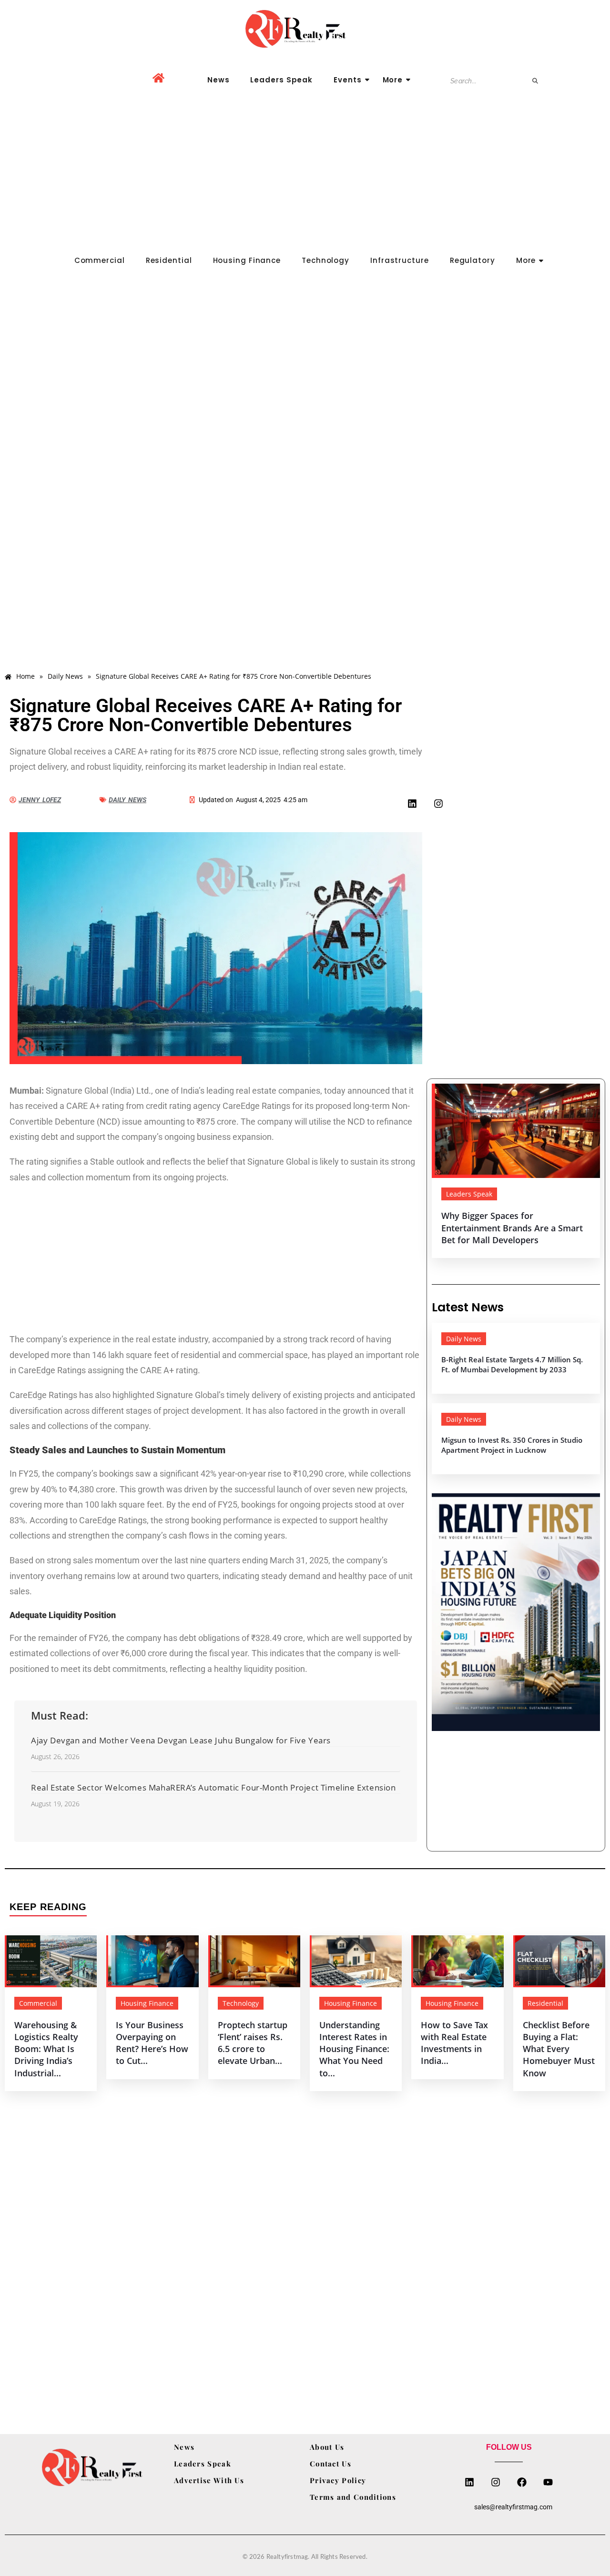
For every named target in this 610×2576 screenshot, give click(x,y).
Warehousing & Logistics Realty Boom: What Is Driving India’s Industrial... (46, 2049)
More (393, 80)
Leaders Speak (281, 80)
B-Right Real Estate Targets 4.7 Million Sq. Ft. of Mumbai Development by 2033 (512, 1364)
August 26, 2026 (55, 1757)
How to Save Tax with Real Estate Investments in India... (454, 2043)
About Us (327, 2447)
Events (347, 80)
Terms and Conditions (353, 2497)
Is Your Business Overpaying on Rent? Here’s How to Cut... (152, 2043)
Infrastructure (400, 260)
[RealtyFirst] (305, 29)
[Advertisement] (305, 180)
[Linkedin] (412, 804)
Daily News (464, 1339)
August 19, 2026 (55, 1804)
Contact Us (330, 2464)
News (219, 80)
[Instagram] (438, 804)
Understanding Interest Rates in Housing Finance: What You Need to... (354, 2049)
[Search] (536, 81)
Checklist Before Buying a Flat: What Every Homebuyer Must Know (559, 2049)
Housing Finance (247, 260)
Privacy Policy (338, 2480)
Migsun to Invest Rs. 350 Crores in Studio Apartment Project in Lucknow (512, 1445)
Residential (169, 260)
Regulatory (473, 260)
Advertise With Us (209, 2480)
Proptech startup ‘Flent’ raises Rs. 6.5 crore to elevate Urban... (253, 2043)
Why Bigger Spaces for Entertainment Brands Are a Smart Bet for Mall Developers (512, 1228)
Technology (325, 260)
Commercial (100, 260)
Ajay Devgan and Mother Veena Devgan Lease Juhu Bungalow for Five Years (181, 1740)
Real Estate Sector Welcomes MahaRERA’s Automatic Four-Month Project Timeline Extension (213, 1787)
